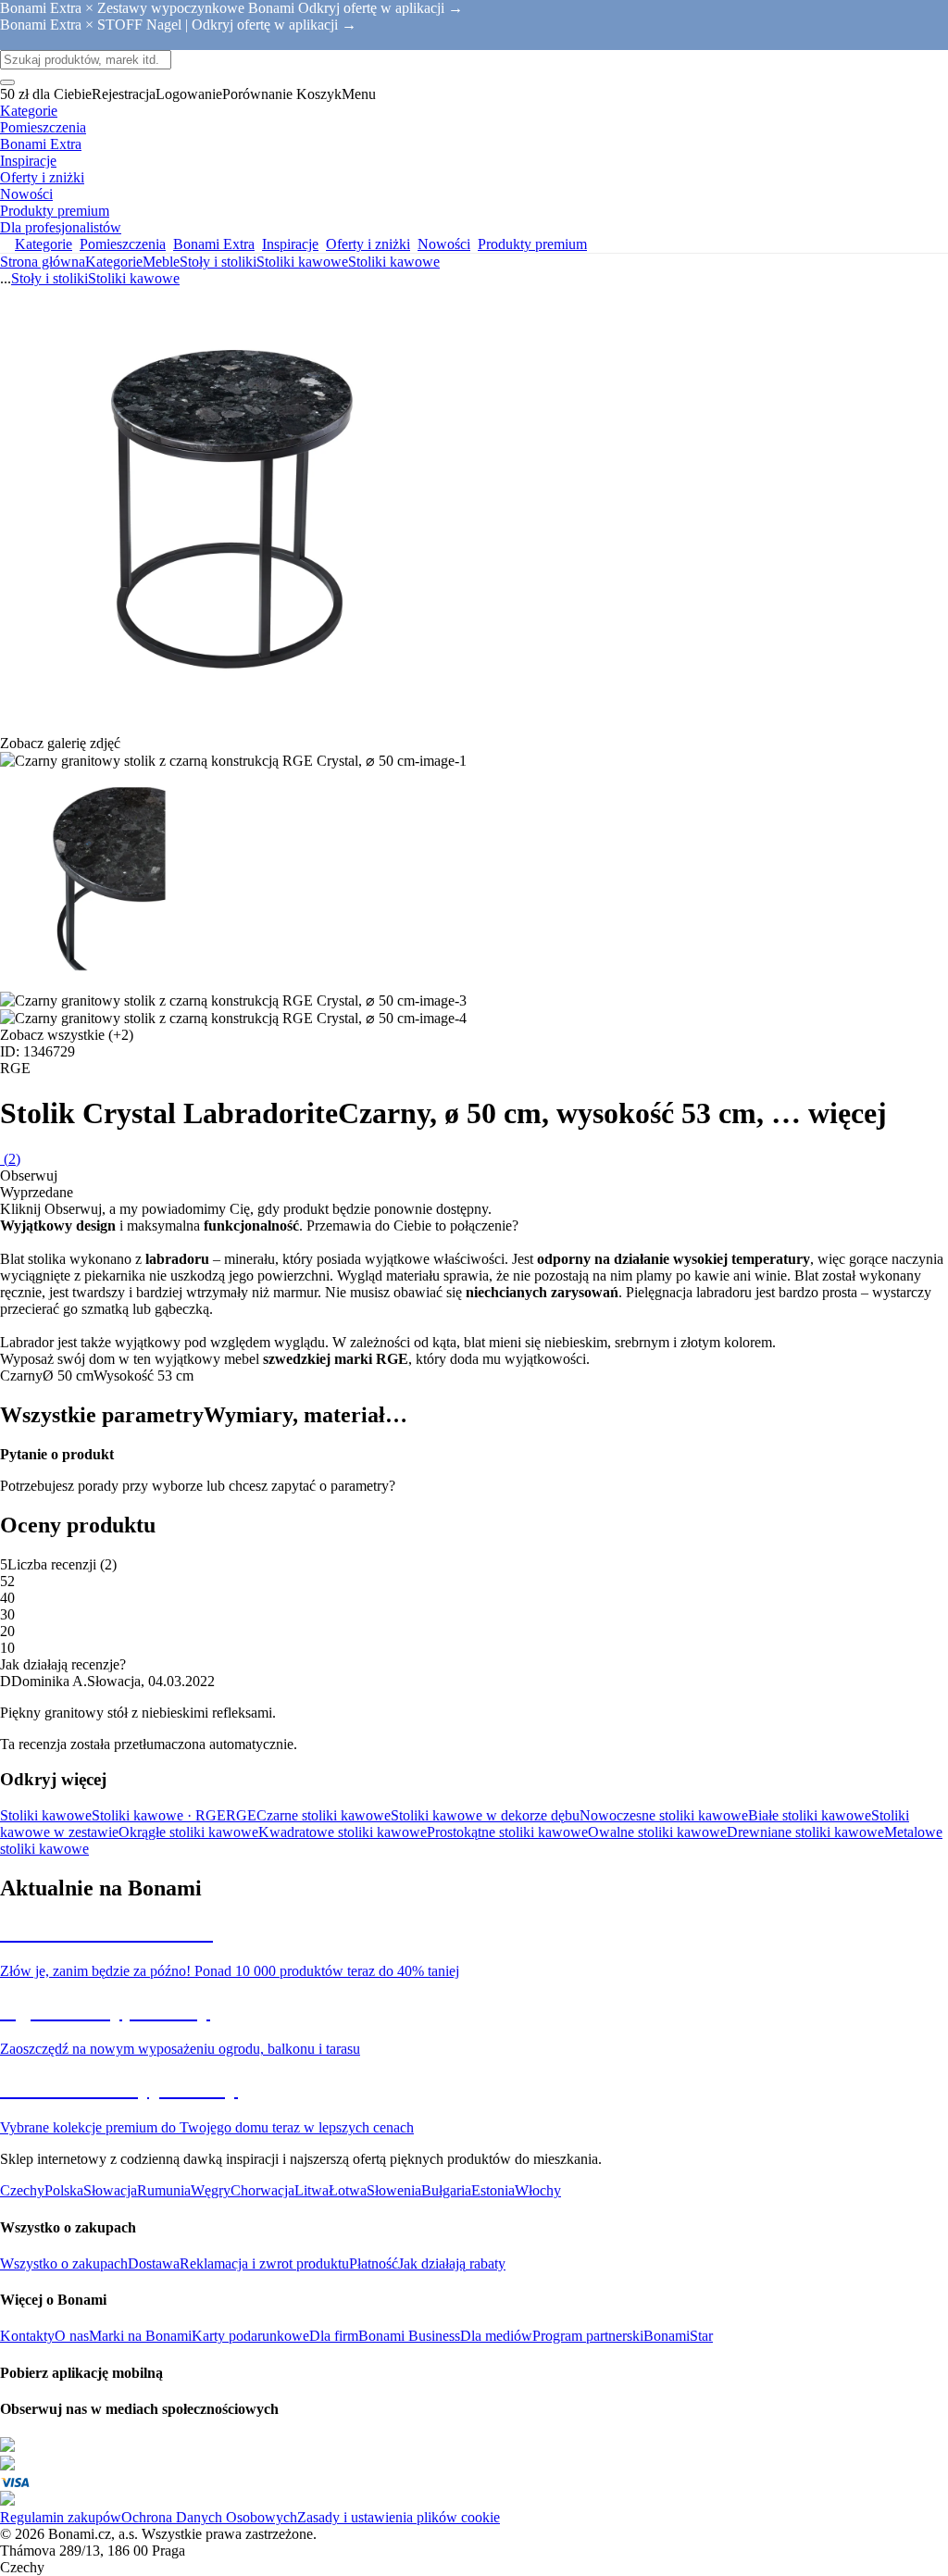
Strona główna (43, 262)
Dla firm (334, 2336)
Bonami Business (409, 2336)
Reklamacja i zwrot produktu (264, 2263)
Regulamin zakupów (61, 2517)
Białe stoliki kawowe (810, 1815)
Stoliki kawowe (394, 262)
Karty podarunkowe (250, 2336)
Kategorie (114, 262)
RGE (241, 1815)
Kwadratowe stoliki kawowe (343, 1832)
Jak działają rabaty (452, 2263)
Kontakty (27, 2336)
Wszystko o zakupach (64, 2263)
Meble (161, 262)
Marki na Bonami (140, 2336)
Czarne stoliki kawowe (324, 1815)
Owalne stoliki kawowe (657, 1832)
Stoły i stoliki (218, 262)
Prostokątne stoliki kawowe (507, 1832)
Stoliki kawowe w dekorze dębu (485, 1815)
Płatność (374, 2263)
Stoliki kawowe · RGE (159, 1815)
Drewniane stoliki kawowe (805, 1832)
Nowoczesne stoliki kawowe (664, 1815)
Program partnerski (588, 2336)
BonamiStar (678, 2336)
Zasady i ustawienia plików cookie (399, 2517)
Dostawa (154, 2263)
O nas (72, 2336)
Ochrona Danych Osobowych (209, 2517)
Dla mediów (496, 2336)
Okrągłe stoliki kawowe (188, 1832)
